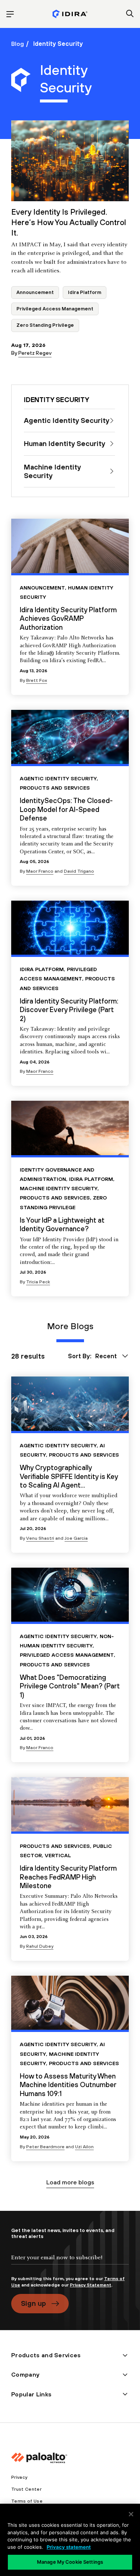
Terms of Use (27, 2501)
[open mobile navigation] (10, 14)
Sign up (33, 2303)
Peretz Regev (35, 353)
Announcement (35, 292)
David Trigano (79, 871)
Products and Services (55, 788)
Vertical (58, 1855)
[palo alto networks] (70, 14)
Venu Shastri (40, 1538)
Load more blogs (70, 2182)
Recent (106, 1356)
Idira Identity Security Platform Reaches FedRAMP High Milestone (68, 1877)
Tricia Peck (38, 1282)
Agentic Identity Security (58, 778)
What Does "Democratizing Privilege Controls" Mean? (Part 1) (70, 1686)
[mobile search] (130, 14)
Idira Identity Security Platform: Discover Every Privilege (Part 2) (69, 1010)
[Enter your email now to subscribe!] (70, 2264)
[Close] (131, 2514)
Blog (18, 44)
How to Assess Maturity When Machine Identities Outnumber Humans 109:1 (68, 2085)
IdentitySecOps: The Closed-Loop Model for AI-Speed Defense (66, 809)
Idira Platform (85, 292)
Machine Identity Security (59, 1188)
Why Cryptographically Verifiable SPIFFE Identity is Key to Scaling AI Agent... (69, 1476)
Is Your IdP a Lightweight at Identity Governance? (62, 1224)
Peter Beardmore (45, 2147)
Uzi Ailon (84, 2147)
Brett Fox (37, 680)
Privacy (19, 2477)
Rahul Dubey (40, 1946)
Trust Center (26, 2489)
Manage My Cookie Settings (70, 2562)
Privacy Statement (91, 2285)
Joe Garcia (76, 1538)
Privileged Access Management (55, 309)
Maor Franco (40, 871)
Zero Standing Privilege (45, 325)
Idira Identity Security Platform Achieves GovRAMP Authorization (68, 618)
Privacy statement (69, 2547)
